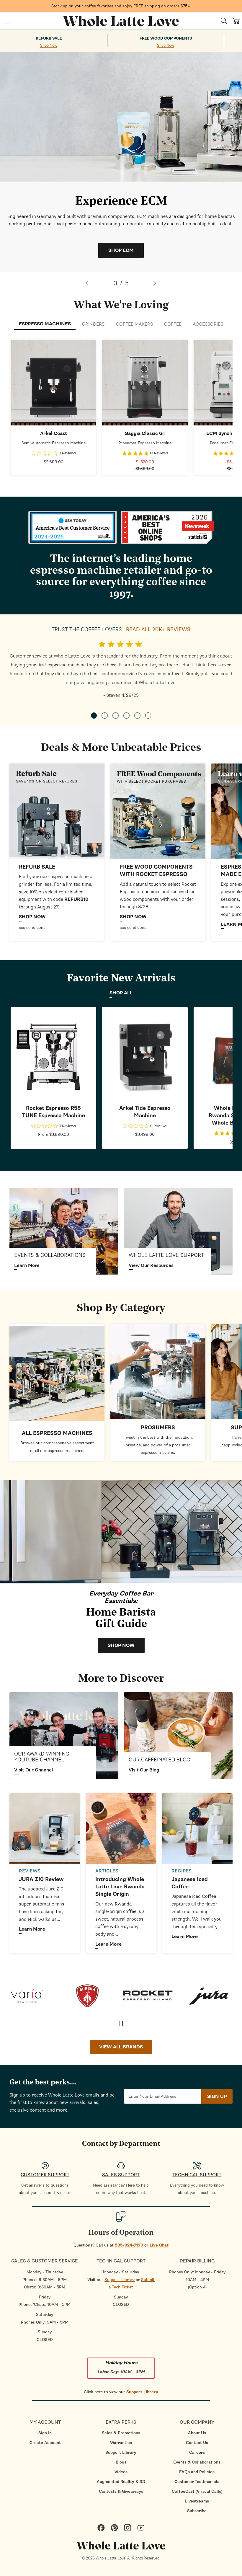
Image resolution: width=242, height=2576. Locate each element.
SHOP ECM (121, 250)
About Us (197, 2433)
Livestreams (197, 2501)
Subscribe (197, 2511)
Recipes (181, 1871)
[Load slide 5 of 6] (137, 715)
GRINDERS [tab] (93, 324)
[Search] (224, 21)
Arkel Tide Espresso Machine (145, 1112)
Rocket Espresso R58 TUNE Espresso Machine (54, 1112)
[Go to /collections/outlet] (57, 811)
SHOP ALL (121, 993)
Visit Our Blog (144, 1770)
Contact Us (197, 2443)
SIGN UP (217, 2097)
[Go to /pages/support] (178, 1231)
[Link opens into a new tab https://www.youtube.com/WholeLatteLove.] (64, 1736)
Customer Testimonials (197, 2482)
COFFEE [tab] (173, 324)
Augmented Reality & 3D (121, 2482)
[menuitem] (45, 2433)
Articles (107, 1871)
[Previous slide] (87, 283)
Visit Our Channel (33, 1770)
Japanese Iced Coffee (190, 1883)
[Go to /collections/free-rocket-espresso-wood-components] (158, 811)
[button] (7, 21)
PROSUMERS (158, 1428)
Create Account (45, 2443)
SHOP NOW (54, 383)
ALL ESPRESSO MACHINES (57, 1433)
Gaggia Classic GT (145, 433)
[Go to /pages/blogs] (178, 1736)
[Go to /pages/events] (64, 1231)
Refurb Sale (49, 38)
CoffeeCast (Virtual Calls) (197, 2491)
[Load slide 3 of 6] (116, 715)
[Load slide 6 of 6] (148, 715)
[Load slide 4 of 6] (126, 715)
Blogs (121, 2462)
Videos (121, 2472)
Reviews (30, 1871)
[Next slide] (155, 283)
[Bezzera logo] (214, 1996)
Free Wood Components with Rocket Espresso (156, 871)
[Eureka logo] (32, 1996)
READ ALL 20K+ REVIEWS (158, 630)
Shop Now (49, 46)
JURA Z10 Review (41, 1879)
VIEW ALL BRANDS (121, 2047)
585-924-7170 (129, 2245)
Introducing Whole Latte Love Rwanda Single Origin (120, 1887)
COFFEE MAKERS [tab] (134, 324)
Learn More (27, 1265)
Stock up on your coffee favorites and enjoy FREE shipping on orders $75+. (121, 6)
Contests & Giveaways (121, 2491)
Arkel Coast (54, 433)
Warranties (121, 2443)
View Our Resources (151, 1265)
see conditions (32, 928)
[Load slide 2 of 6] (105, 715)
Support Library (120, 2280)
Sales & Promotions (121, 2433)
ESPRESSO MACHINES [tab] (45, 324)
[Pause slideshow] (121, 2023)
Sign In (45, 2433)
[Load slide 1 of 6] (94, 715)
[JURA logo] (154, 1996)
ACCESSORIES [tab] (208, 324)
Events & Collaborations (197, 2462)
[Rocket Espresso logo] (93, 1996)
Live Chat (159, 2245)
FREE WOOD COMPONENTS (166, 38)
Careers (197, 2452)
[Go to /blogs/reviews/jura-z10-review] (45, 1829)
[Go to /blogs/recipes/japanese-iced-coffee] (197, 1829)
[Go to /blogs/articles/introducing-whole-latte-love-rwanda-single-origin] (121, 1829)
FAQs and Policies (197, 2472)
